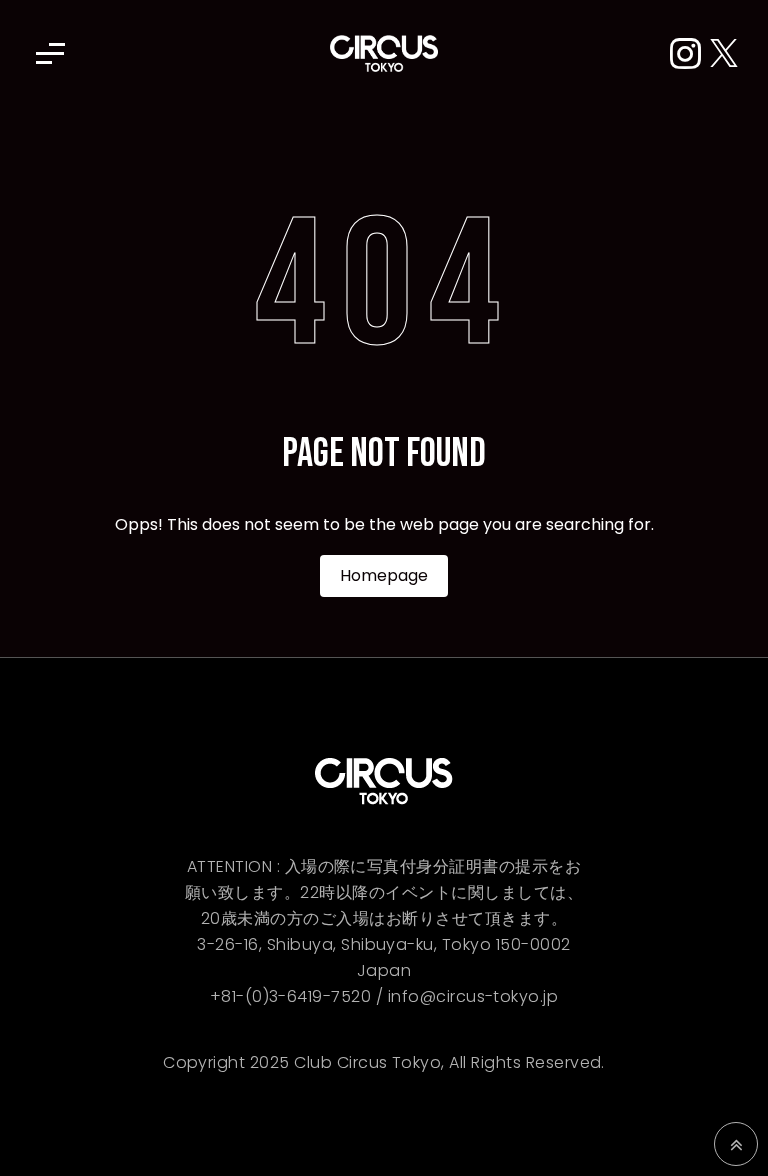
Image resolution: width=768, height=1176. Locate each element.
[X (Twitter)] (724, 54)
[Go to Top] (736, 1144)
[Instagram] (690, 54)
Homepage (384, 575)
